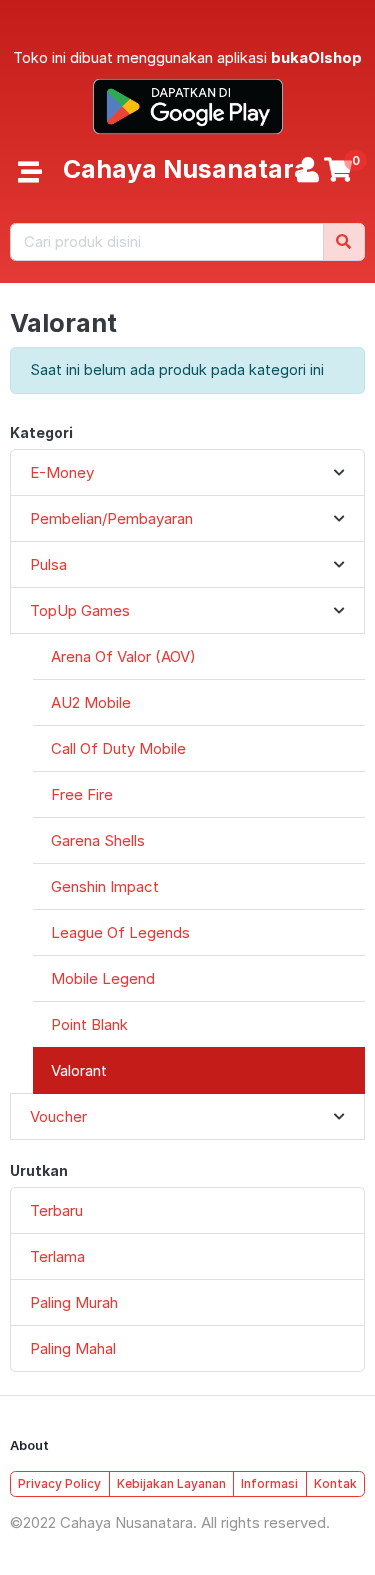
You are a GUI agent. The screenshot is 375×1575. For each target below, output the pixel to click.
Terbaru (56, 1210)
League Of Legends (120, 932)
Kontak (335, 1483)
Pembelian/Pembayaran (111, 518)
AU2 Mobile (91, 702)
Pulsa (48, 564)
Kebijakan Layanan (171, 1483)
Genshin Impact (105, 886)
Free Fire (82, 794)
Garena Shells (98, 840)
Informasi (269, 1483)
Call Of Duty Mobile (118, 748)
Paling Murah (74, 1302)
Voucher (58, 1116)
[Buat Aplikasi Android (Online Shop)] (188, 104)
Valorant (79, 1070)
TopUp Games (80, 610)
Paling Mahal (73, 1348)
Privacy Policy (59, 1483)
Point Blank (89, 1024)
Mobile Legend (103, 978)
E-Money (62, 472)
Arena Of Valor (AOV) (123, 656)
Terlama (57, 1256)
